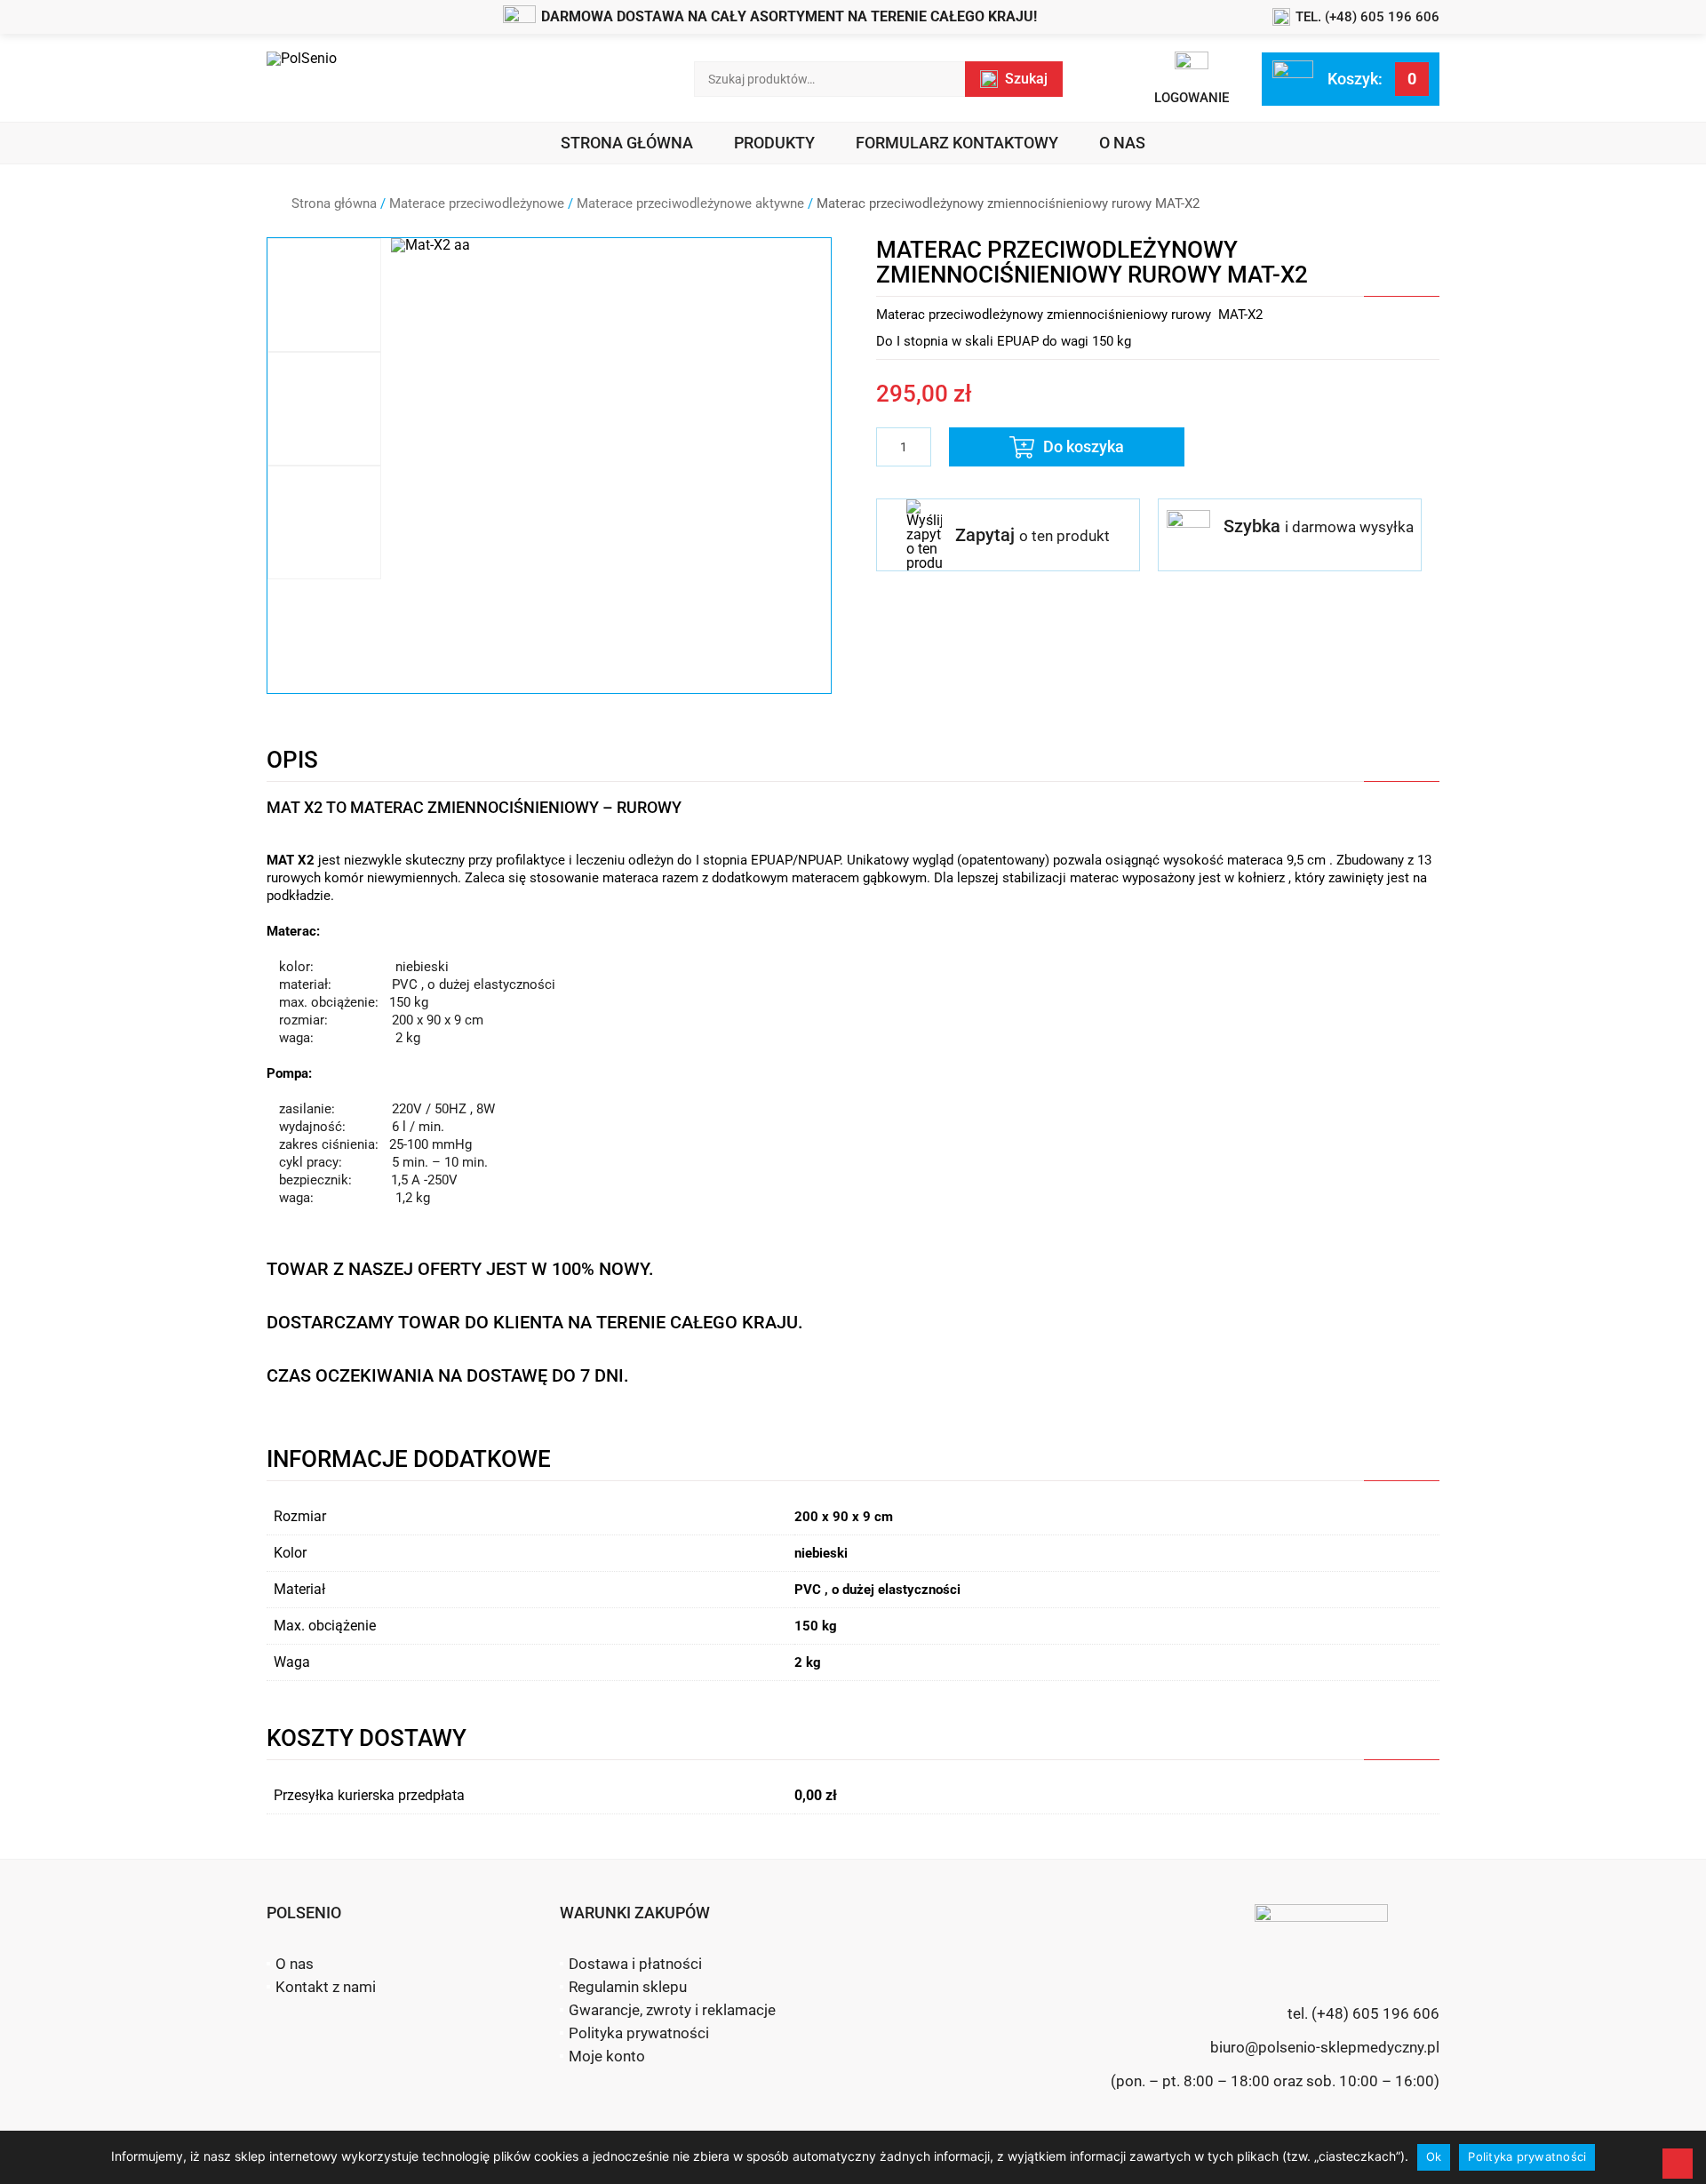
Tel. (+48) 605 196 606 (1367, 17)
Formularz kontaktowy (957, 143)
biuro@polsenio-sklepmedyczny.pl (1325, 2047)
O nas (1122, 143)
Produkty (774, 143)
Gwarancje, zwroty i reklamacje (672, 2010)
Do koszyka (1084, 446)
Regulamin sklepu (628, 1987)
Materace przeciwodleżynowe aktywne (690, 203)
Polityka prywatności (639, 2033)
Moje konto (607, 2056)
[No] (1678, 2164)
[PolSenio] (302, 79)
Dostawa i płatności (635, 1964)
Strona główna (627, 143)
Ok (1434, 2156)
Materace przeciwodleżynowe (477, 203)
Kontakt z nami (326, 1987)
